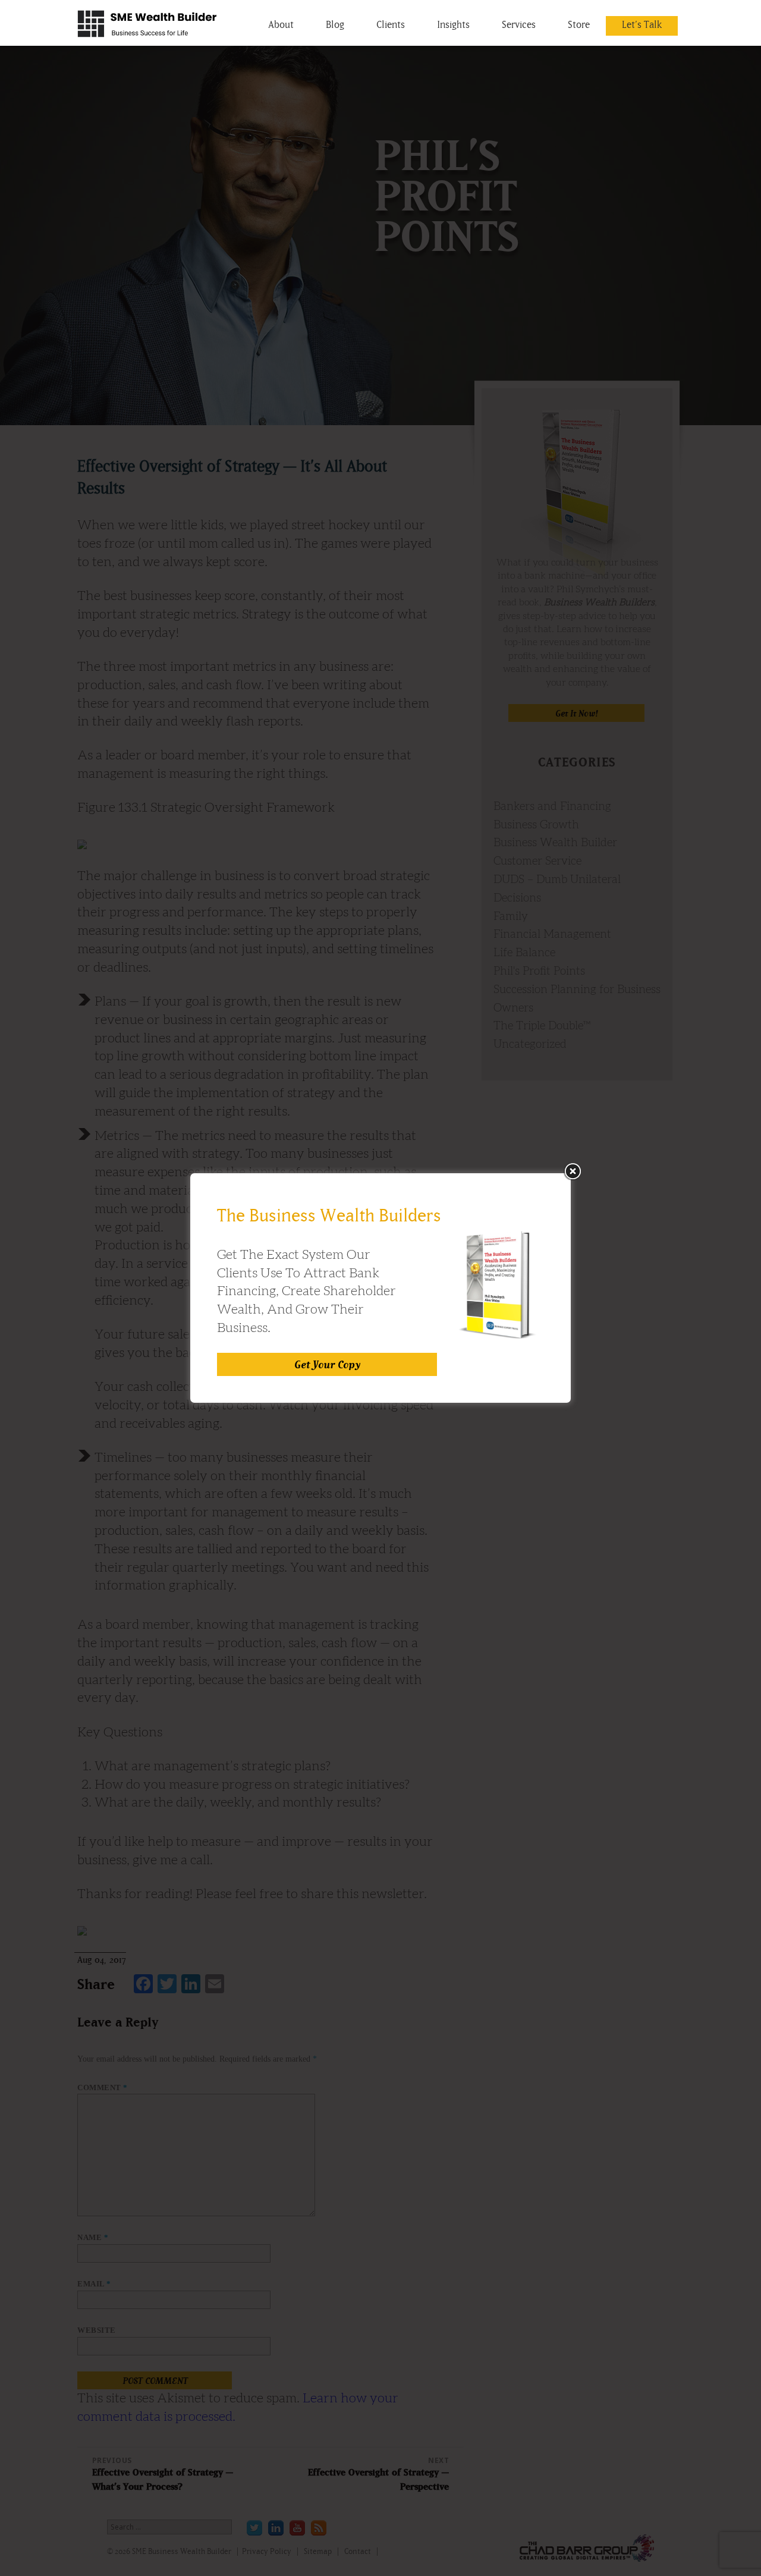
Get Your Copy (327, 1364)
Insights (453, 24)
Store (579, 24)
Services (519, 24)
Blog (335, 24)
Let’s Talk (642, 24)
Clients (391, 24)
